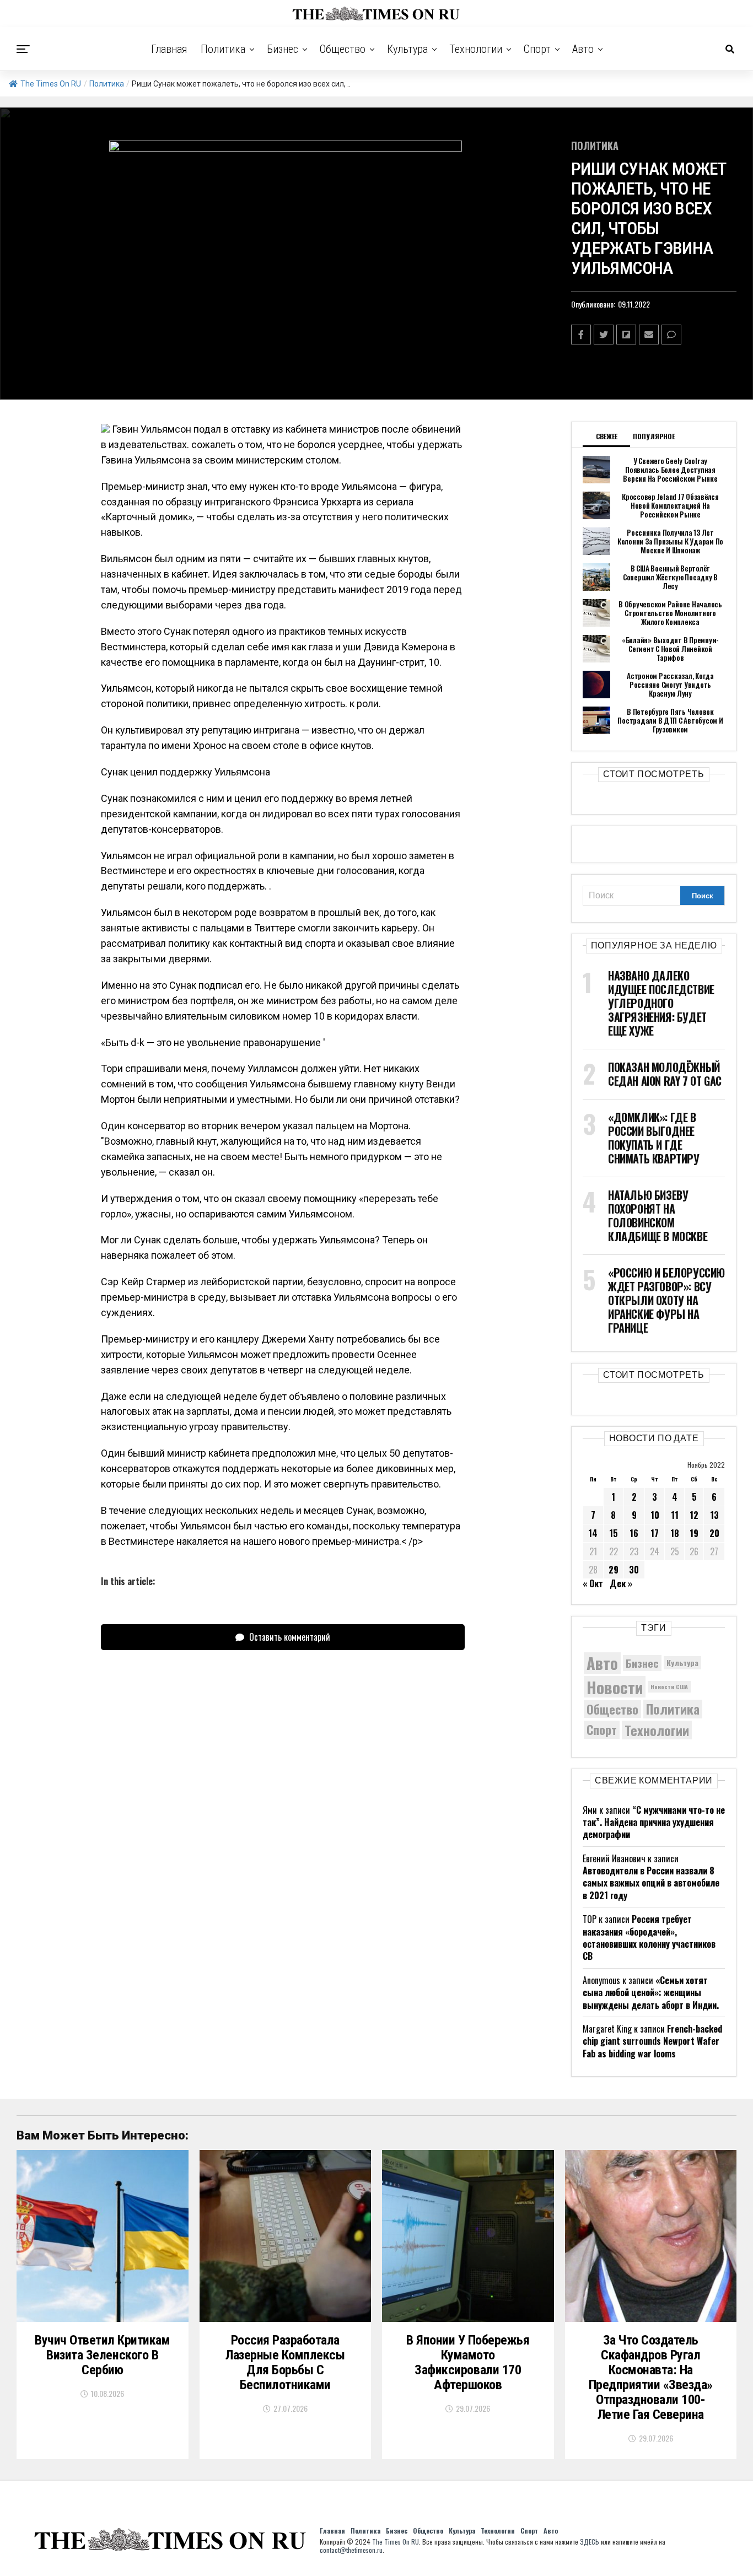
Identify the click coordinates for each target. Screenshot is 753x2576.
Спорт (537, 49)
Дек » (621, 1583)
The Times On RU (51, 84)
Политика (223, 49)
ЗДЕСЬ (590, 2542)
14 (593, 1533)
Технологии (476, 49)
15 (614, 1533)
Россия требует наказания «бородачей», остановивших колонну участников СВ (649, 1938)
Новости (615, 1687)
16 (634, 1533)
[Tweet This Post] (604, 335)
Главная (169, 49)
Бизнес (283, 49)
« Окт (593, 1583)
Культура (407, 49)
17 (655, 1533)
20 (714, 1533)
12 (694, 1515)
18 (675, 1533)
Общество (343, 49)
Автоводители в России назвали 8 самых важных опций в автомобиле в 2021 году (651, 1883)
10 (655, 1515)
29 (614, 1570)
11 (675, 1515)
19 (694, 1533)
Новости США (669, 1686)
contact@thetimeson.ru (351, 2550)
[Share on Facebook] (581, 335)
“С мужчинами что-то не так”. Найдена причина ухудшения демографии (654, 1822)
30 (634, 1570)
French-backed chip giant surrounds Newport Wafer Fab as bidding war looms (652, 2041)
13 (714, 1515)
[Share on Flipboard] (626, 335)
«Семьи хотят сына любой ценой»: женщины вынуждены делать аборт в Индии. (651, 1993)
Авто (583, 49)
